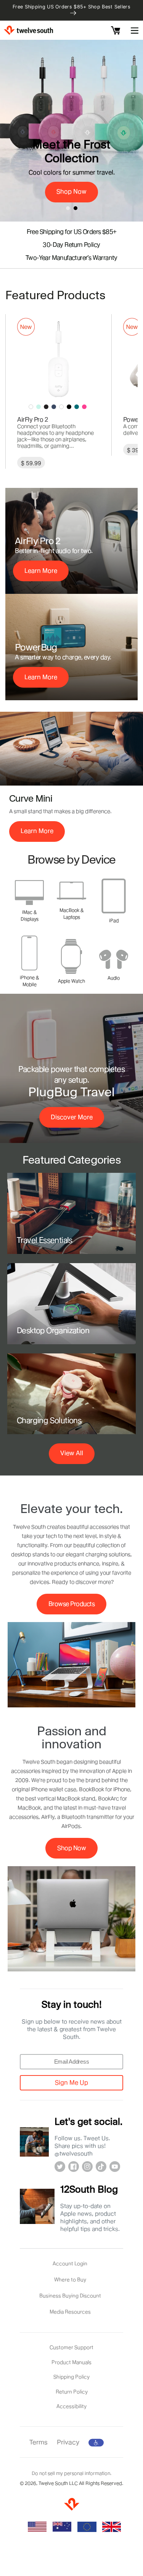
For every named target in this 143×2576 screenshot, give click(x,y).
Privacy (68, 2442)
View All (72, 1453)
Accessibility (71, 2406)
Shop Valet (72, 97)
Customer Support (71, 2347)
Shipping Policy (71, 2377)
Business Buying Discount (70, 2296)
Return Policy (72, 2392)
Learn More (41, 571)
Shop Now (71, 1848)
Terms (39, 2442)
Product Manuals (71, 2362)
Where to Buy (70, 2279)
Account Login (70, 2263)
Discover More (72, 1117)
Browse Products (72, 1604)
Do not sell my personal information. (71, 2473)
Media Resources (70, 2312)
